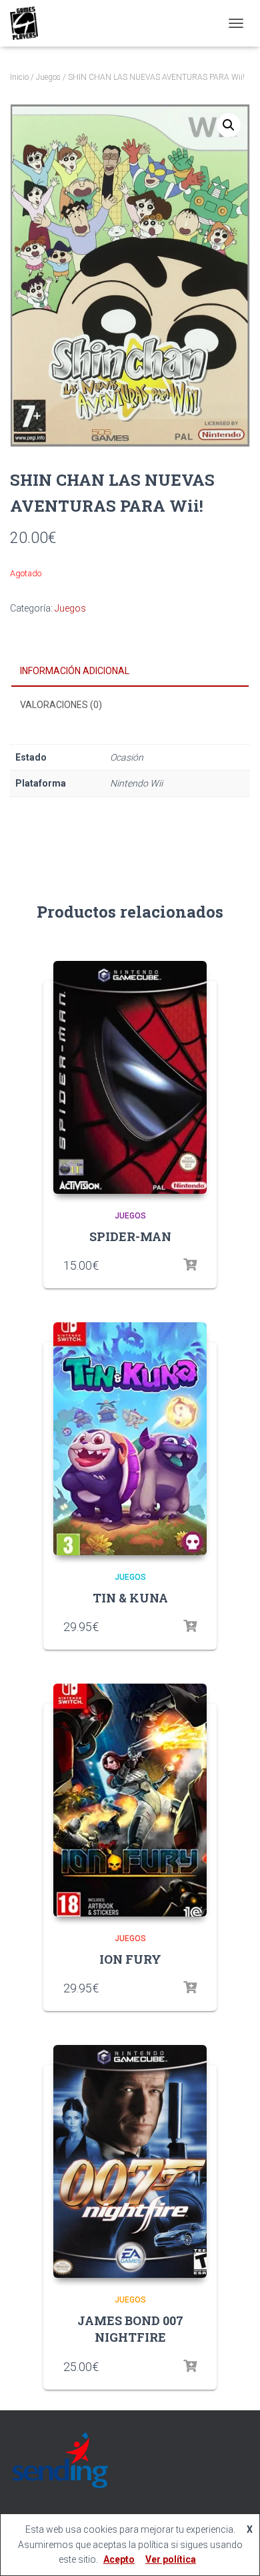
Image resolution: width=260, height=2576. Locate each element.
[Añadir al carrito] (190, 2366)
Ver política (171, 2559)
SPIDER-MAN (130, 1236)
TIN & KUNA (130, 1598)
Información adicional (75, 671)
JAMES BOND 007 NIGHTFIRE (130, 2329)
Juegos (48, 77)
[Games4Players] (29, 23)
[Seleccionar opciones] (190, 1265)
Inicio (19, 77)
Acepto (119, 2559)
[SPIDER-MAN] (130, 1077)
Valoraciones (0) (61, 705)
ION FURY (130, 1959)
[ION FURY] (130, 1800)
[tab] (130, 671)
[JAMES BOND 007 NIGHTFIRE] (130, 2161)
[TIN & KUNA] (130, 1439)
